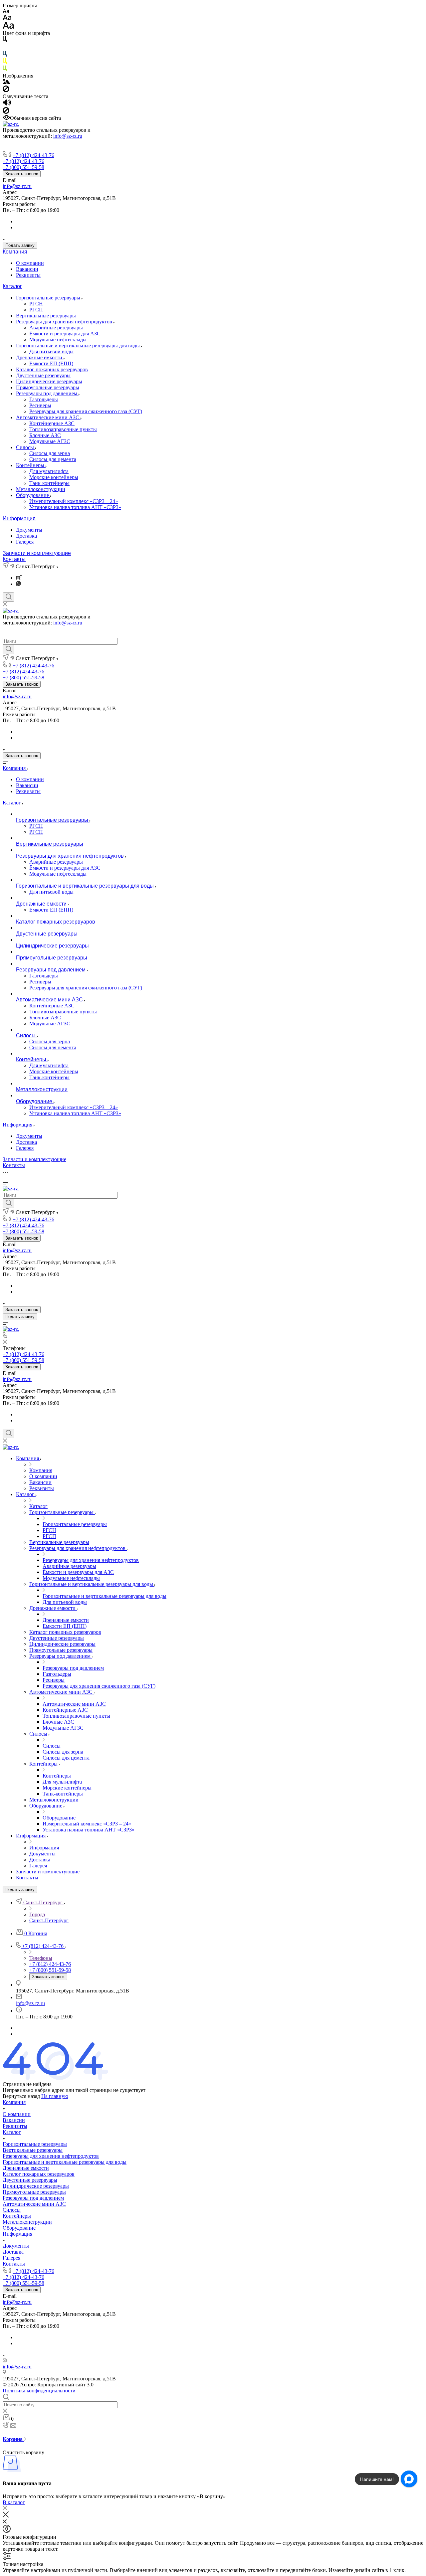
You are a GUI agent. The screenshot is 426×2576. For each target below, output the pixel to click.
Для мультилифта (49, 471)
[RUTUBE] (19, 578)
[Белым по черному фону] (5, 48)
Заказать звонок (22, 174)
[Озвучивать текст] (7, 104)
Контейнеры (31, 465)
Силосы (26, 447)
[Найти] (8, 649)
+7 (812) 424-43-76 (33, 155)
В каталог (14, 2502)
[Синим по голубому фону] (5, 55)
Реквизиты (28, 275)
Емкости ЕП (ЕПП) (51, 363)
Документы (29, 530)
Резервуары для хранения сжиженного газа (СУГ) (86, 411)
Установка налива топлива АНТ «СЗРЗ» (75, 507)
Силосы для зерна (50, 453)
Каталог (12, 286)
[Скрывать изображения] (6, 90)
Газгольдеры (44, 399)
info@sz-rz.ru (68, 136)
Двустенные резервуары (43, 375)
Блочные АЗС (45, 435)
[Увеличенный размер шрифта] (8, 27)
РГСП (36, 310)
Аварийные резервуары (56, 328)
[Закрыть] (6, 2516)
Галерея (25, 542)
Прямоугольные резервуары (48, 387)
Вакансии (27, 269)
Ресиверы (40, 405)
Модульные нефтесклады (58, 340)
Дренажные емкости (40, 357)
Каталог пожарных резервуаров (52, 369)
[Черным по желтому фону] (5, 62)
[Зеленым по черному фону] (5, 70)
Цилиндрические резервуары (49, 381)
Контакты (14, 559)
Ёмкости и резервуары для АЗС (65, 334)
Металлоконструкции (41, 489)
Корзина (13, 2439)
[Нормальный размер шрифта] (7, 18)
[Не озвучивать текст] (6, 112)
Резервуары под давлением (47, 393)
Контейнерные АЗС (52, 423)
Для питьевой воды (51, 351)
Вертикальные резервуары (46, 316)
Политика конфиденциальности (39, 2391)
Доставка (26, 536)
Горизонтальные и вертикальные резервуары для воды (79, 345)
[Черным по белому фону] (5, 40)
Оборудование (33, 495)
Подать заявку (20, 245)
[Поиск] (8, 597)
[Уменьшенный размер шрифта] (6, 11)
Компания (15, 252)
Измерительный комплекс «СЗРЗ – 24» (74, 501)
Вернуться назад (21, 2096)
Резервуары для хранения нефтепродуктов (65, 322)
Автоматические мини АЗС (48, 417)
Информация (19, 518)
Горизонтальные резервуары (49, 298)
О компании (30, 263)
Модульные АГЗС (50, 441)
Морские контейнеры (54, 477)
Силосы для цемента (53, 459)
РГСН (36, 304)
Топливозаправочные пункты (63, 429)
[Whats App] (18, 584)
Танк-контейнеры (49, 483)
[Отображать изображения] (6, 82)
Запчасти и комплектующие (37, 553)
